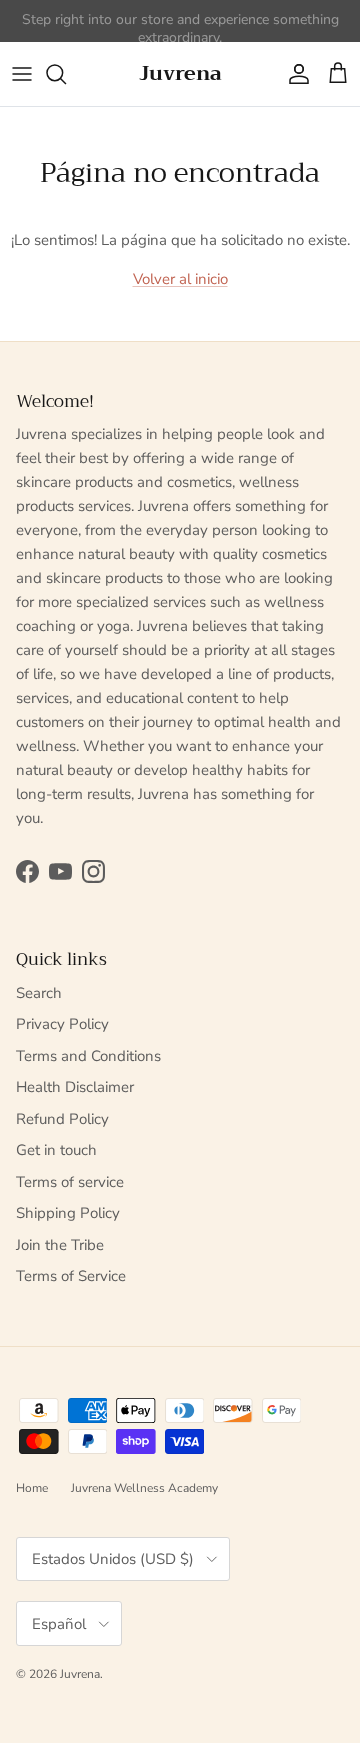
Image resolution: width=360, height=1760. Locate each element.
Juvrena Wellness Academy (144, 1488)
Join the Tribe (60, 1245)
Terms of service (70, 1182)
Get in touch (56, 1150)
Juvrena (80, 1674)
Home (32, 1488)
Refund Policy (62, 1119)
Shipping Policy (68, 1213)
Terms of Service (71, 1276)
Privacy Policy (62, 1024)
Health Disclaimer (75, 1087)
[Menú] (22, 74)
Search (39, 993)
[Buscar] (66, 74)
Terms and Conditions (88, 1056)
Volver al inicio (180, 279)
